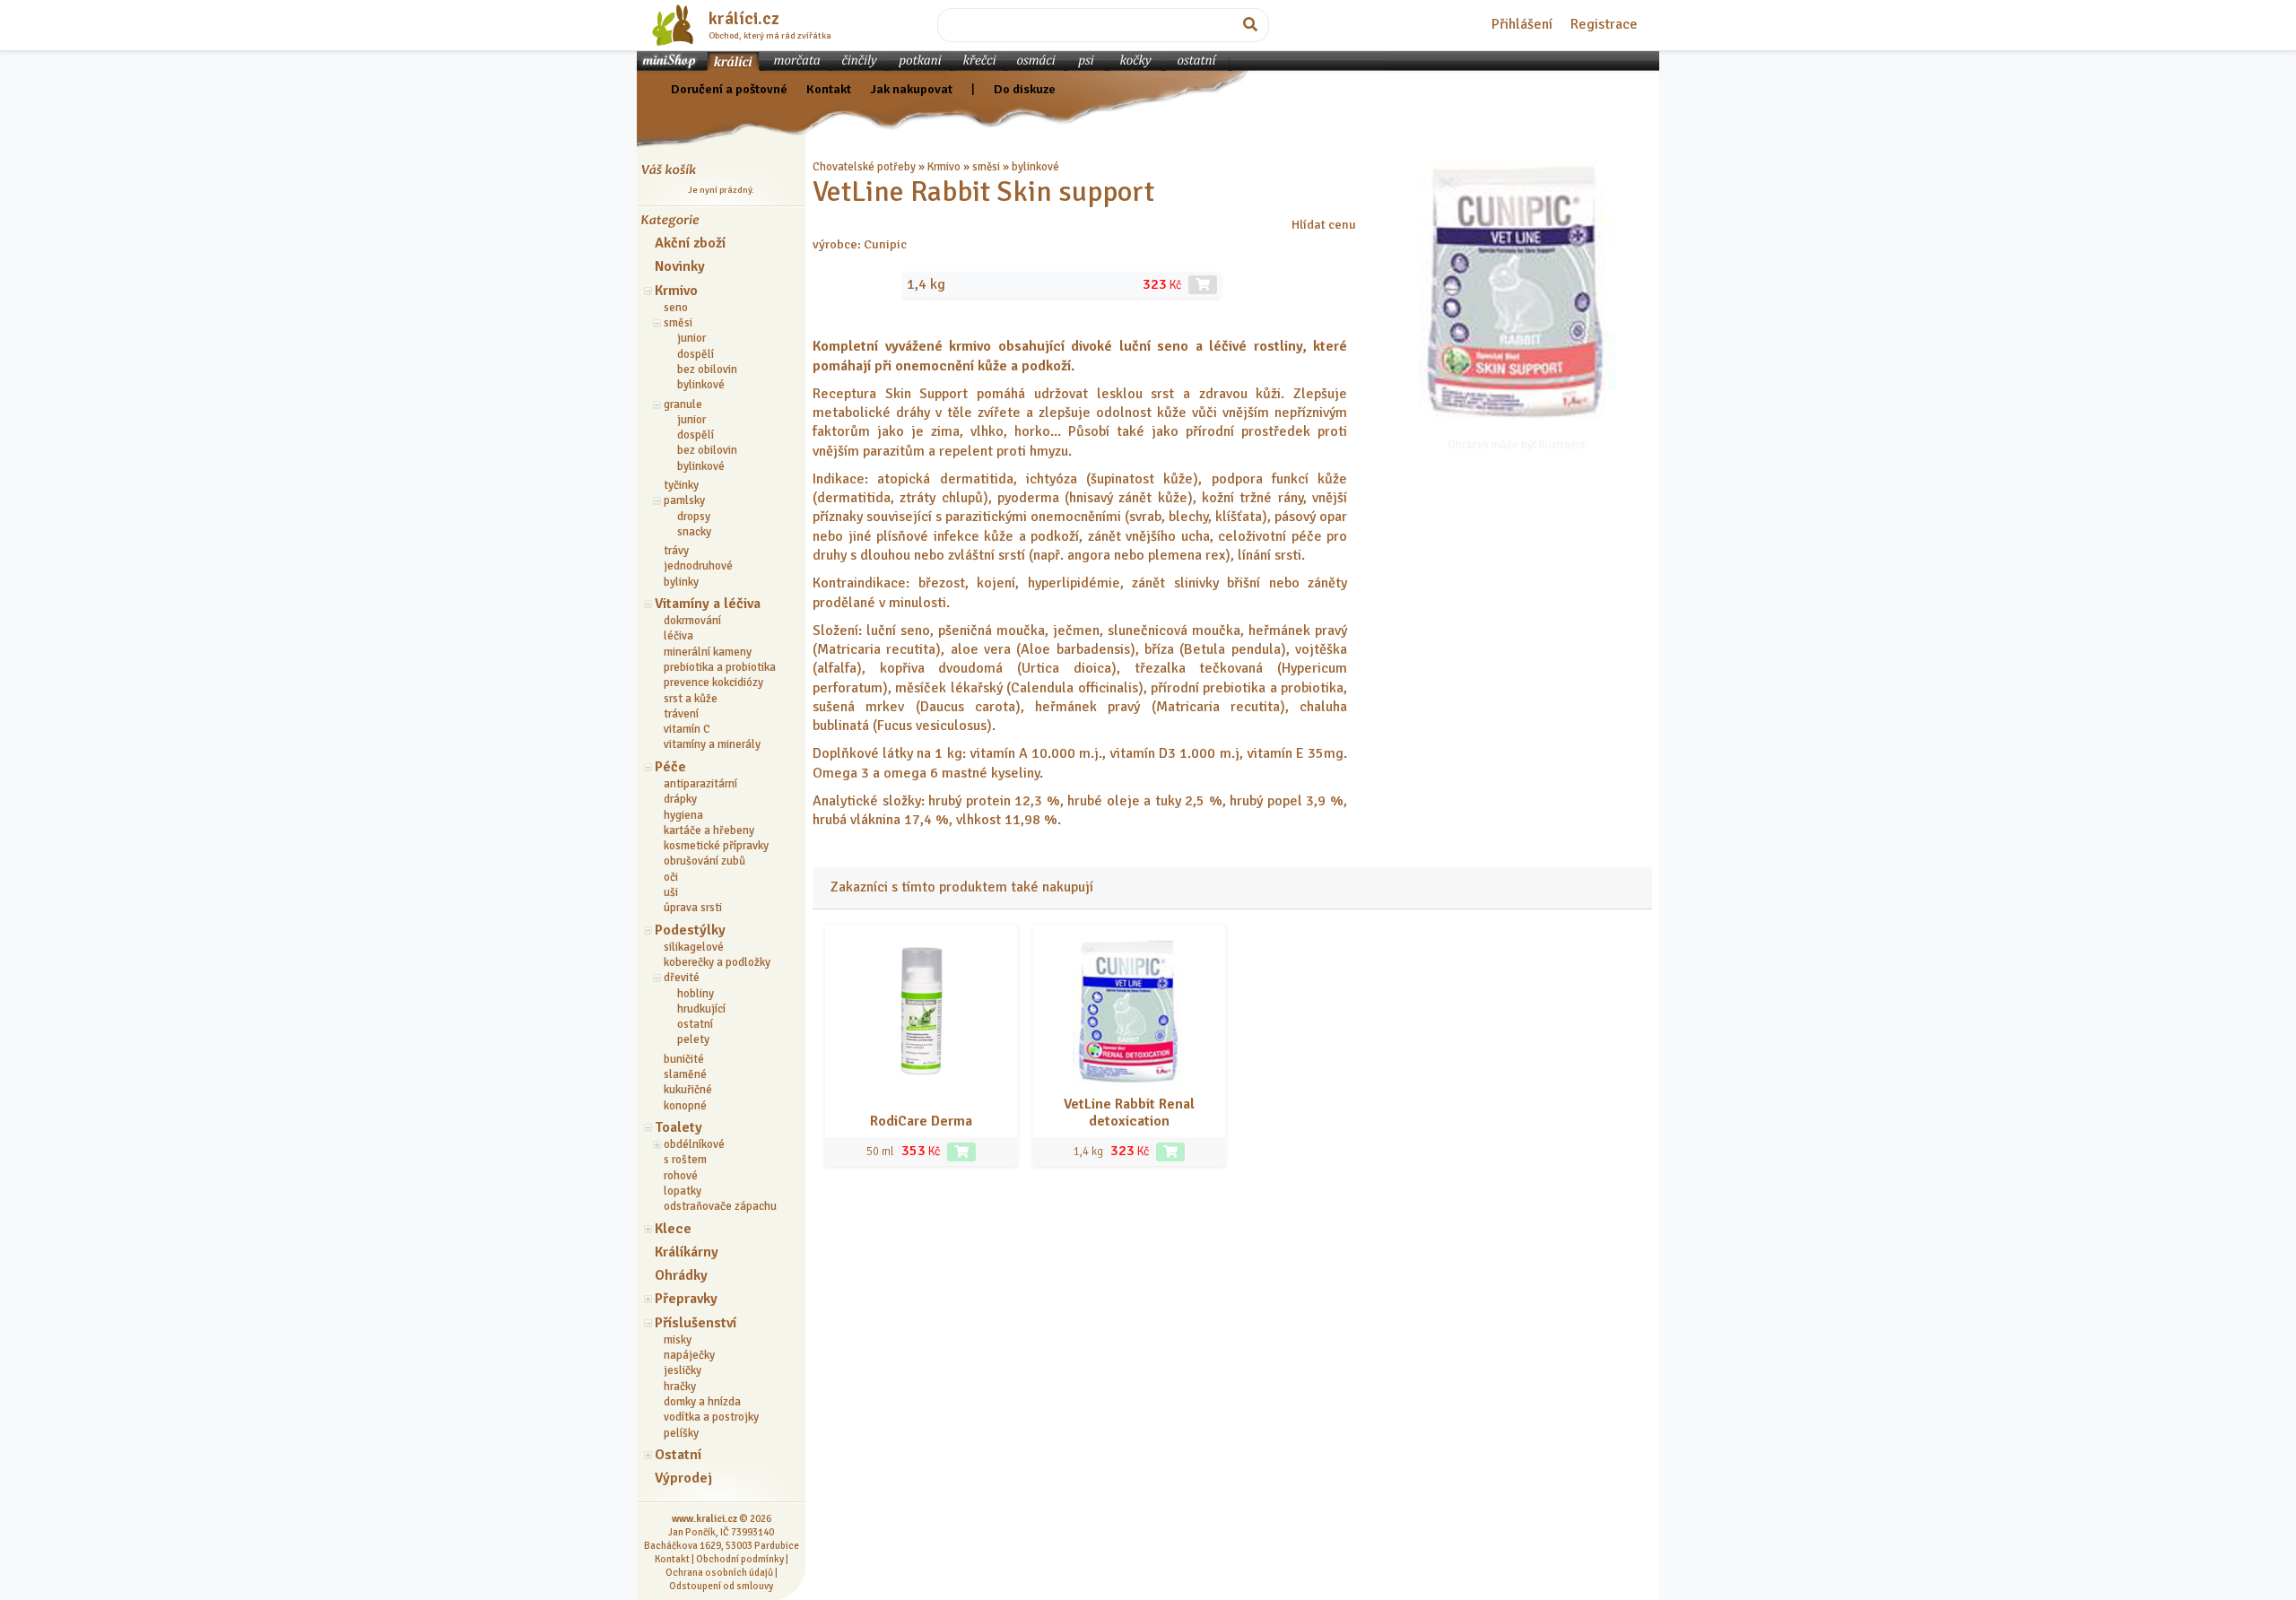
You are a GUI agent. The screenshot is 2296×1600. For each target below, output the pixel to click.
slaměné (685, 1074)
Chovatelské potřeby (864, 167)
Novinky (680, 266)
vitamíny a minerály (712, 744)
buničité (684, 1059)
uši (671, 892)
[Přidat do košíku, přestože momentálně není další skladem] (1203, 285)
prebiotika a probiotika (720, 667)
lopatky (683, 1191)
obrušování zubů (704, 861)
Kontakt (829, 89)
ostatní (695, 1024)
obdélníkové (694, 1144)
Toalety (678, 1127)
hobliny (696, 994)
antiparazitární (700, 784)
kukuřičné (688, 1090)
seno (676, 308)
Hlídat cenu (1324, 224)
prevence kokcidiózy (713, 683)
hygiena (683, 815)
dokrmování (692, 621)
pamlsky (684, 500)
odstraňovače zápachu (720, 1206)
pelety (693, 1039)
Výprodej (683, 1478)
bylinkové (701, 385)
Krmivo (676, 291)
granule (683, 404)
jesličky (683, 1370)
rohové (681, 1176)
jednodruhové (698, 566)
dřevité (682, 978)
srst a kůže (691, 699)
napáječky (689, 1355)
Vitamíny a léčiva (708, 604)
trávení (681, 714)
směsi (678, 323)
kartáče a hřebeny (709, 830)
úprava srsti (693, 908)
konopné (685, 1106)
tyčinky (681, 485)
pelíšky (681, 1433)
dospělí (696, 354)
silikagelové (694, 947)
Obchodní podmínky (740, 1559)
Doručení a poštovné (729, 89)
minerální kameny (708, 652)
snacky (694, 532)
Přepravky (686, 1299)
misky (678, 1340)
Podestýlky (690, 930)
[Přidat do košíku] (961, 1152)
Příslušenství (696, 1323)
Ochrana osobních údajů (719, 1572)
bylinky (681, 582)
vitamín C (687, 729)
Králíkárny (687, 1252)
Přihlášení (1522, 24)
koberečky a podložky (717, 962)
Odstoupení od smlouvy (721, 1586)
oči (671, 877)
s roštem (685, 1160)
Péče (670, 767)
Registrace (1604, 24)
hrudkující (701, 1009)
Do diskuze (1025, 89)
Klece (673, 1229)
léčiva (678, 636)
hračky (680, 1387)
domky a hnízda (702, 1402)
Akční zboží (690, 243)
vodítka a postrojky (711, 1417)
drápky (680, 799)
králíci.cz (744, 19)
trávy (676, 551)
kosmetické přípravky (716, 846)
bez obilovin (707, 370)
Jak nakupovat (911, 89)
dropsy (694, 517)
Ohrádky (681, 1275)
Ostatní (678, 1455)
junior (691, 338)
